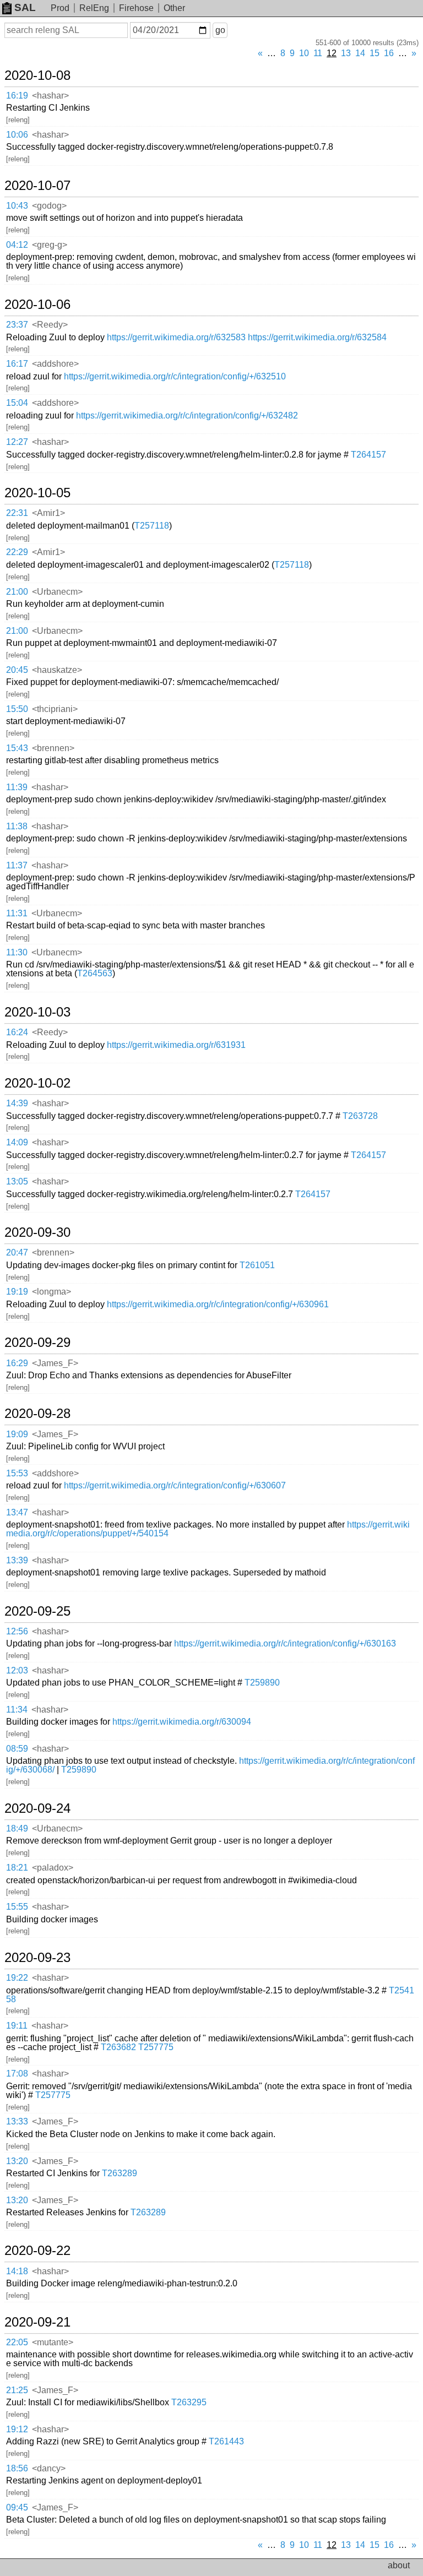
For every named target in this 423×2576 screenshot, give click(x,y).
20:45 (17, 670)
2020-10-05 (37, 493)
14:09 (17, 1142)
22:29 (17, 552)
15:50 (17, 709)
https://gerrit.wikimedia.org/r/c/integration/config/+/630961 (218, 1304)
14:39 (17, 1103)
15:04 (17, 403)
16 (389, 53)
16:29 (17, 1363)
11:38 (17, 826)
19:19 (17, 1292)
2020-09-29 (37, 1343)
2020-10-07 (37, 186)
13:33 (17, 2121)
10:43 (17, 206)
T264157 (368, 455)
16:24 (17, 1032)
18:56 (17, 2468)
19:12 (17, 2429)
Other (174, 8)
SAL (25, 7)
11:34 (17, 1710)
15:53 (17, 1473)
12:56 (17, 1631)
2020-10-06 (37, 305)
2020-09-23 (37, 1958)
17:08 (17, 2074)
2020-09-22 (37, 2251)
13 (346, 53)
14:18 (17, 2271)
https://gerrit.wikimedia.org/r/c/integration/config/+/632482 (187, 415)
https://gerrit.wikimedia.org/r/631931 (176, 1045)
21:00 (17, 592)
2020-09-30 (37, 1232)
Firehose (136, 8)
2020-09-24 (37, 1808)
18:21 (17, 1868)
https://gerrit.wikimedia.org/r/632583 (176, 337)
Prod (60, 8)
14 (360, 53)
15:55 (17, 1907)
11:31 (17, 913)
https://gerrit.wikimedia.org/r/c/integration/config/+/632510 (175, 376)
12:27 (17, 442)
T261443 (226, 2441)
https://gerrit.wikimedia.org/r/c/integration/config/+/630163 (285, 1643)
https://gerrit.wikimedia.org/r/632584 (317, 337)
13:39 (17, 1560)
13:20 (17, 2161)
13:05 (17, 1181)
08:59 (17, 1749)
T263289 (120, 2173)
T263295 (189, 2402)
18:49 (17, 1828)
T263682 (118, 2047)
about (399, 2565)
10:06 (17, 135)
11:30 (17, 952)
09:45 (17, 2507)
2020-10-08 (37, 75)
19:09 (17, 1434)
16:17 (17, 364)
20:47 (17, 1252)
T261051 (257, 1265)
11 (318, 53)
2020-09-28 (37, 1414)
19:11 (17, 2026)
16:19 (17, 96)
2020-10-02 (37, 1083)
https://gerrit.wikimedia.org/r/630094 (182, 1722)
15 (375, 53)
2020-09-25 (37, 1611)
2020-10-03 (37, 1012)
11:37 (17, 865)
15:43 (17, 748)
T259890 (262, 1683)
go (220, 30)
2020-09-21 (37, 2322)
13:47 (17, 1512)
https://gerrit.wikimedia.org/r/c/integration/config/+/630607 (175, 1485)
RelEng (94, 8)
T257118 (152, 526)
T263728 (360, 1116)
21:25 (17, 2390)
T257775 (156, 2047)
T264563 (95, 973)
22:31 (17, 513)
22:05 (17, 2342)
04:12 (17, 245)
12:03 (17, 1670)
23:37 (17, 325)
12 (332, 53)
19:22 (17, 1978)
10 (304, 53)
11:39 (17, 787)
